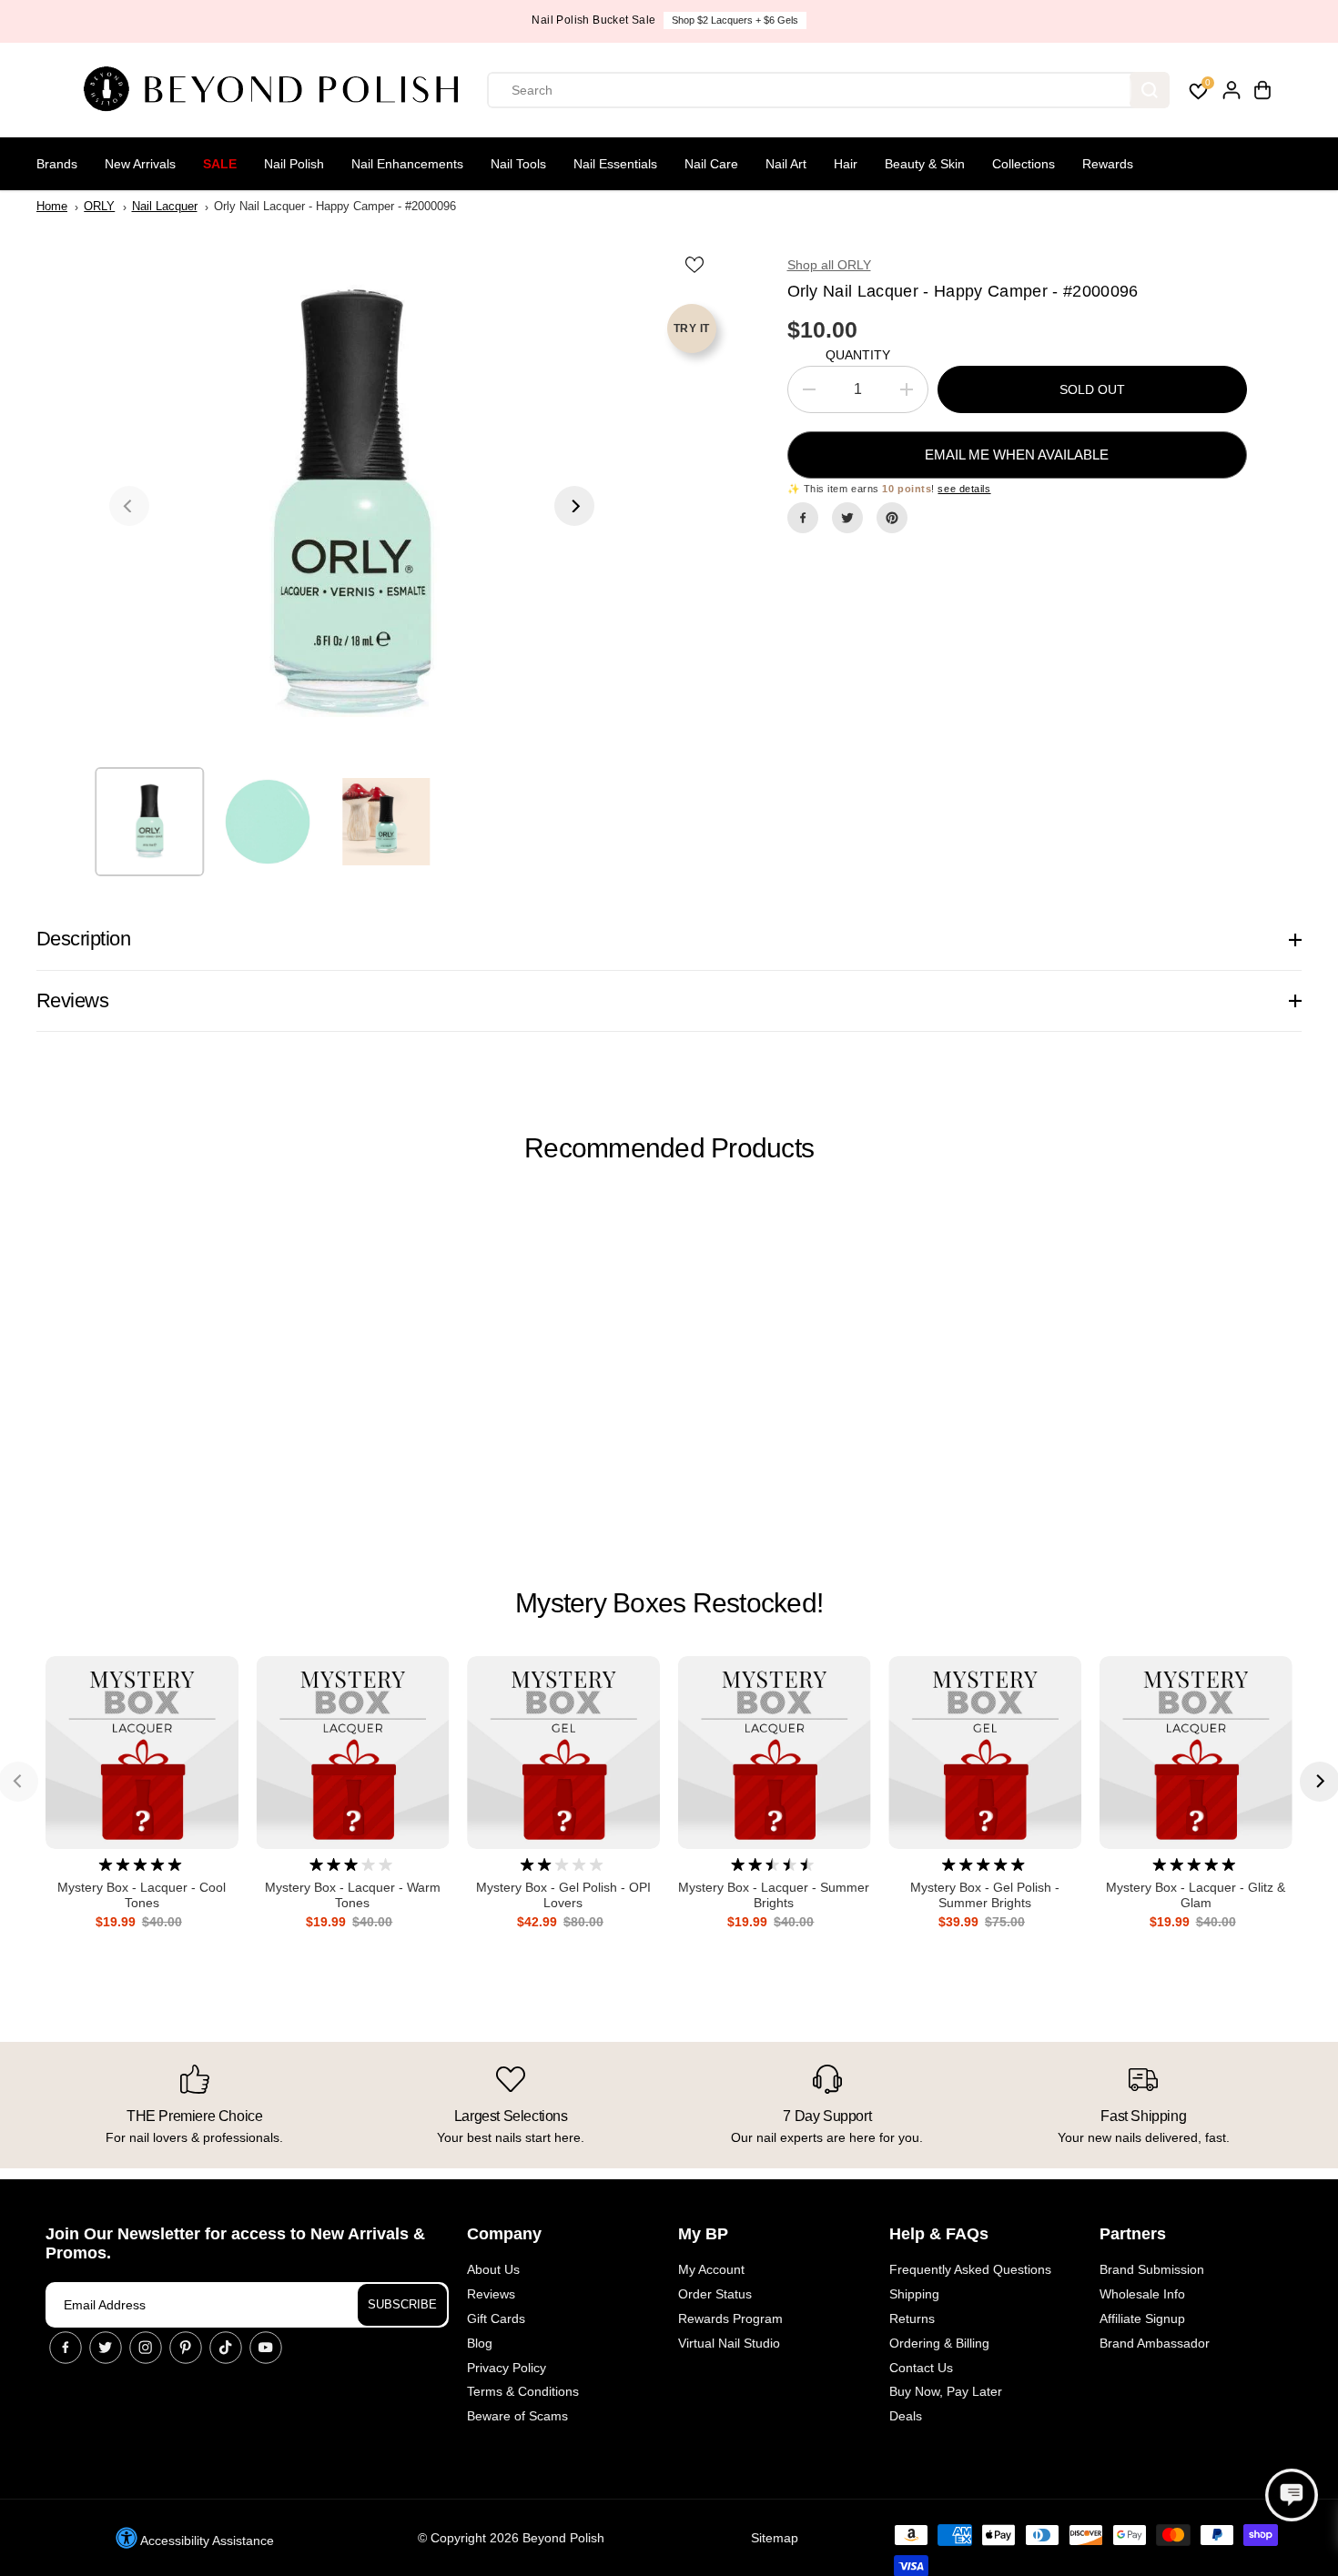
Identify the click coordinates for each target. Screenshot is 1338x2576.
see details (964, 489)
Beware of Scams (517, 2416)
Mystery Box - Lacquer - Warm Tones (353, 1895)
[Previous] (129, 506)
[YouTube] (266, 2348)
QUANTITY (858, 355)
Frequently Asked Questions (970, 2269)
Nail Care (711, 164)
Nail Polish (294, 164)
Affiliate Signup (1142, 2318)
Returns (912, 2318)
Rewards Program (730, 2318)
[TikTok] (226, 2348)
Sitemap (775, 2538)
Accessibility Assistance (206, 2541)
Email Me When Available (1017, 455)
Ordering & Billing (939, 2343)
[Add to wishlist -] (696, 264)
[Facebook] (803, 518)
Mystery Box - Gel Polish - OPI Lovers (563, 1895)
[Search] (1150, 90)
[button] (1292, 2495)
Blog (480, 2343)
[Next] (574, 506)
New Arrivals (140, 164)
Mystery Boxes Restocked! (669, 1603)
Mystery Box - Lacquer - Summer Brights (774, 1895)
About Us (493, 2269)
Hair (846, 164)
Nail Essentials (615, 164)
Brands (57, 164)
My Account (711, 2269)
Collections (1024, 164)
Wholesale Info (1142, 2294)
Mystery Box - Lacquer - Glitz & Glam (1196, 1895)
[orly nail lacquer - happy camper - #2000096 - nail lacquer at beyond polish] (352, 505)
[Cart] (1262, 90)
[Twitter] (847, 518)
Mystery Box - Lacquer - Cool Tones (142, 1895)
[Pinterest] (892, 518)
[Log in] (1232, 90)
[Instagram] (146, 2348)
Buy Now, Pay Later (946, 2391)
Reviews (491, 2294)
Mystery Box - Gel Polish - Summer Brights (985, 1895)
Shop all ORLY (829, 265)
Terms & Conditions (523, 2391)
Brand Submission (1152, 2269)
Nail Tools (518, 164)
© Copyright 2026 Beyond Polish (511, 2538)
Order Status (715, 2294)
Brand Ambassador (1155, 2343)
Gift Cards (496, 2318)
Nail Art (786, 164)
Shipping (914, 2294)
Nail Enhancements (407, 164)
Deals (906, 2416)
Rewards (1108, 164)
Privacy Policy (507, 2368)
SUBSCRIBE (402, 2304)
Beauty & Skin (925, 164)
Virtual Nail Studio (729, 2343)
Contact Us (921, 2368)
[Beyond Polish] (278, 90)
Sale (220, 164)
